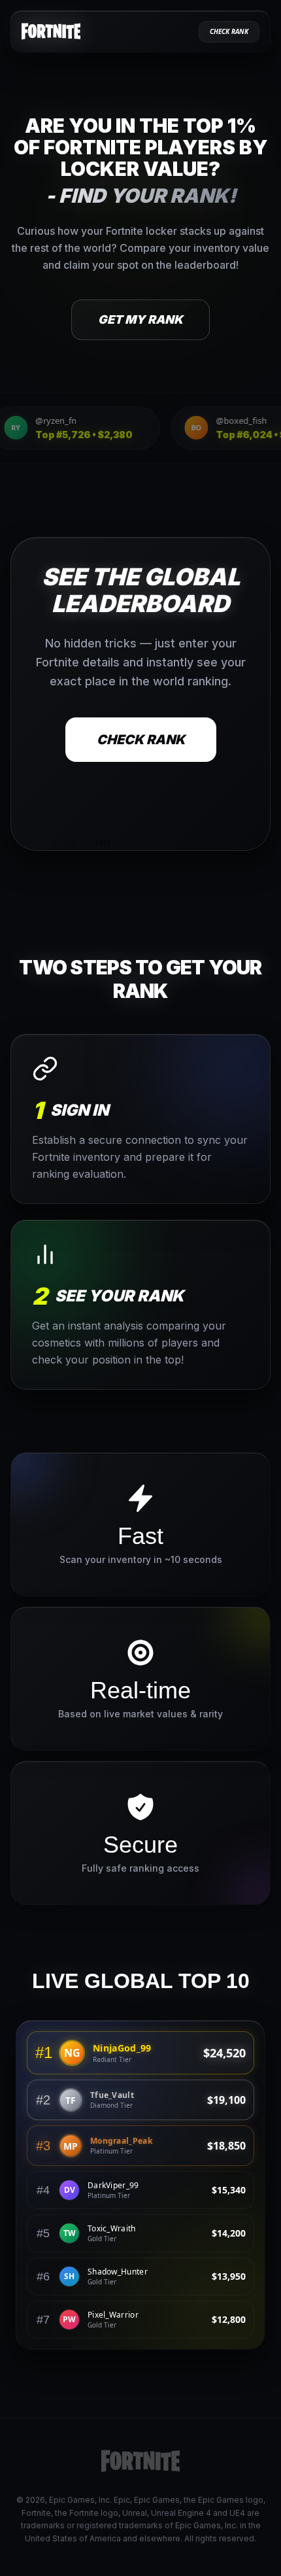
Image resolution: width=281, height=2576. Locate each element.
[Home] (51, 31)
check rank (229, 31)
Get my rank (140, 319)
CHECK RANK (141, 739)
